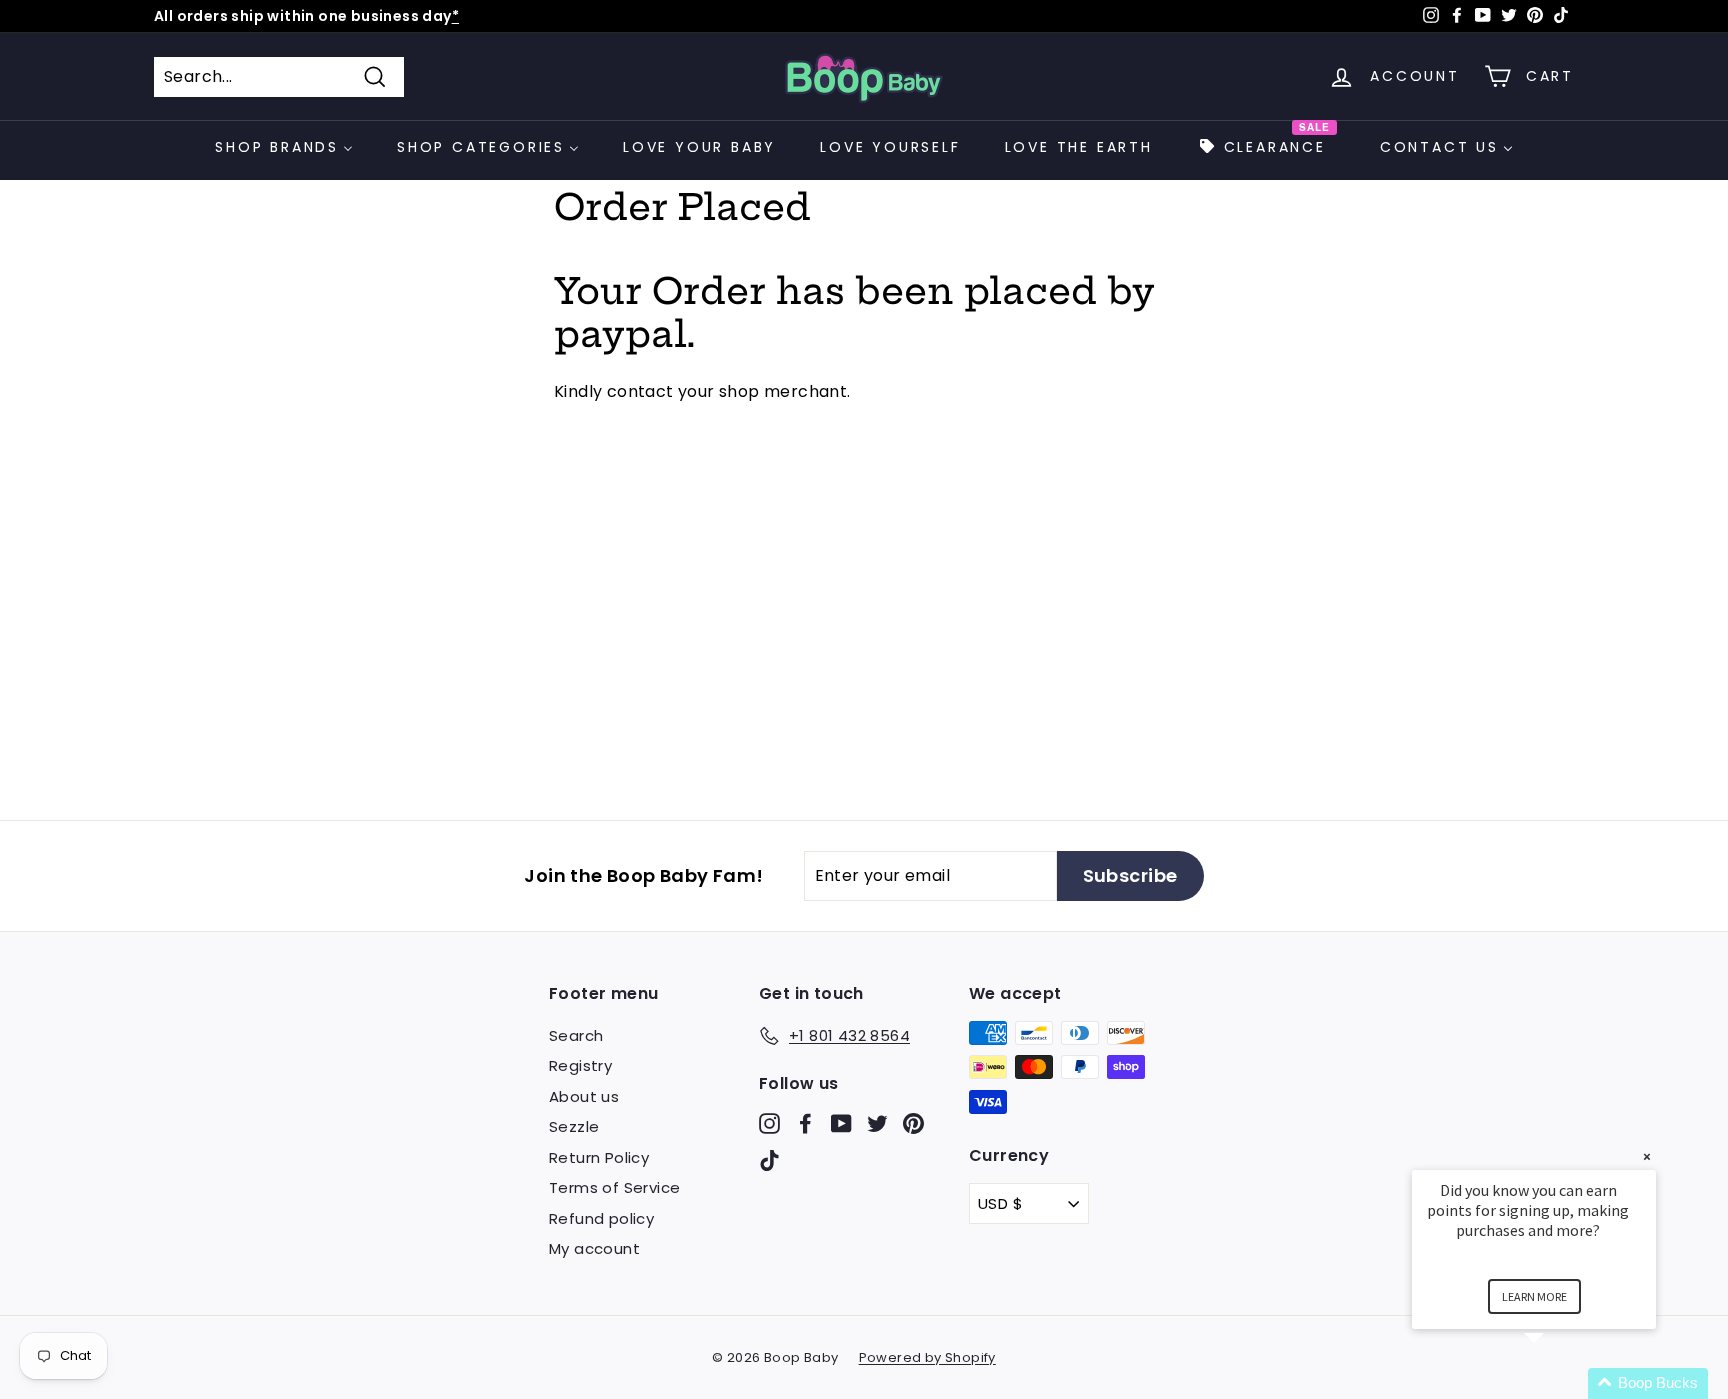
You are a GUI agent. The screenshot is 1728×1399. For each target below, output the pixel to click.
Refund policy (601, 1218)
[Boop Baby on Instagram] (769, 1122)
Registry (580, 1065)
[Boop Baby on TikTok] (769, 1160)
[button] (1558, 1383)
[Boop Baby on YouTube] (841, 1122)
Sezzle (574, 1126)
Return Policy (599, 1157)
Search (576, 1035)
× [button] (1647, 1156)
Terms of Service (614, 1187)
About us (584, 1096)
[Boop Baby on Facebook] (805, 1122)
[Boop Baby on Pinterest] (913, 1122)
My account (594, 1248)
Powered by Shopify (927, 1357)
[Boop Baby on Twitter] (877, 1122)
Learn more (1534, 1296)
